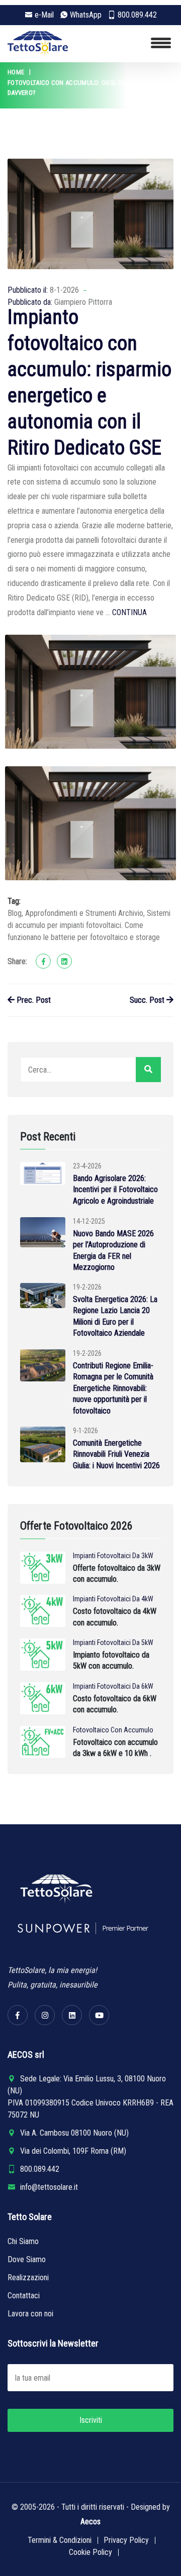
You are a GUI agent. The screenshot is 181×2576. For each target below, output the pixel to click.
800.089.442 (137, 15)
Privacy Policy (126, 2540)
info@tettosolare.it (49, 2187)
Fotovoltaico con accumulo (113, 1730)
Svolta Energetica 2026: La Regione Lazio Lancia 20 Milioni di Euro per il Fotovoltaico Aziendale (115, 1316)
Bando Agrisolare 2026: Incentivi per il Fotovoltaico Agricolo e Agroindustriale (115, 1190)
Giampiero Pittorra (83, 302)
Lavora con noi (30, 2314)
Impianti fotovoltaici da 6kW (113, 1686)
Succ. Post (148, 1000)
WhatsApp (86, 15)
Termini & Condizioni (60, 2540)
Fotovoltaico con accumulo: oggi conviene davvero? (77, 88)
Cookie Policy (90, 2552)
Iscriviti (91, 2420)
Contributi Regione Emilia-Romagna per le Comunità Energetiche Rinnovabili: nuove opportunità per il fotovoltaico (113, 1388)
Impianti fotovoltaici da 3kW (113, 1556)
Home (16, 72)
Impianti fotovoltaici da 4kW (113, 1599)
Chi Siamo (23, 2241)
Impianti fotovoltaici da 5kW (113, 1643)
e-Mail (44, 15)
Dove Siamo (27, 2259)
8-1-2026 (64, 290)
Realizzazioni (28, 2277)
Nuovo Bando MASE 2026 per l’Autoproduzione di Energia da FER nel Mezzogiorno (113, 1250)
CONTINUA (129, 612)
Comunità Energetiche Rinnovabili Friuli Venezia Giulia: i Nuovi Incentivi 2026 (116, 1454)
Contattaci (24, 2296)
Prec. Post (33, 1000)
